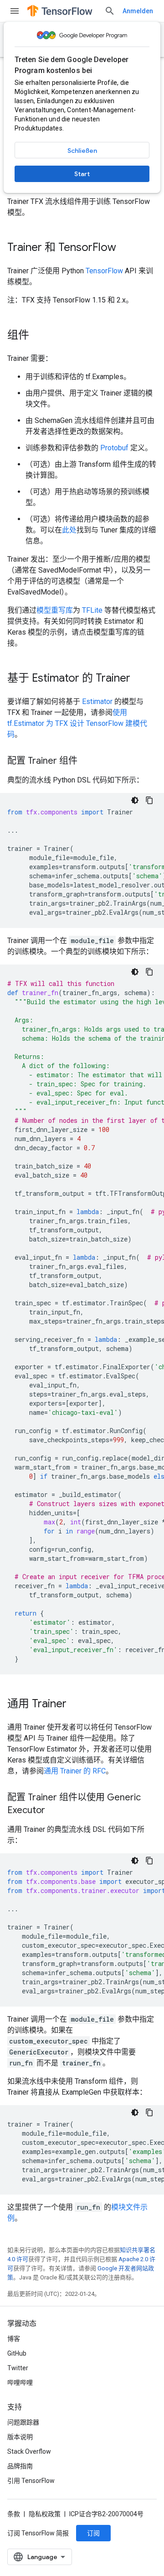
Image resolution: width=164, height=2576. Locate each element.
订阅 (93, 2533)
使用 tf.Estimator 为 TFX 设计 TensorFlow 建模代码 (77, 723)
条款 (14, 2514)
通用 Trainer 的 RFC (75, 1771)
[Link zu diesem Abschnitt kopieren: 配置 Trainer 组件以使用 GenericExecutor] (54, 1811)
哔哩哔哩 (20, 2383)
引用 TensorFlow (31, 2481)
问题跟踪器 (23, 2422)
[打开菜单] (15, 11)
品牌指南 (20, 2466)
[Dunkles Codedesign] (135, 800)
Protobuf (114, 448)
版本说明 (20, 2437)
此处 (69, 530)
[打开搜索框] (110, 11)
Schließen (82, 151)
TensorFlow (104, 271)
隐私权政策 (45, 2514)
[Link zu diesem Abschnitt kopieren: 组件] (38, 336)
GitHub (17, 2353)
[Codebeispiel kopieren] (149, 800)
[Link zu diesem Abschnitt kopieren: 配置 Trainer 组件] (87, 761)
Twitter (18, 2368)
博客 (14, 2339)
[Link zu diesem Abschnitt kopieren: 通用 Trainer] (76, 1705)
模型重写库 (55, 610)
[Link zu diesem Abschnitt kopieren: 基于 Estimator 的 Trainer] (139, 679)
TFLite (92, 610)
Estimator (97, 701)
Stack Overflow (29, 2451)
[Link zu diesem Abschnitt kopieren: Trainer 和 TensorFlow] (125, 248)
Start (82, 174)
